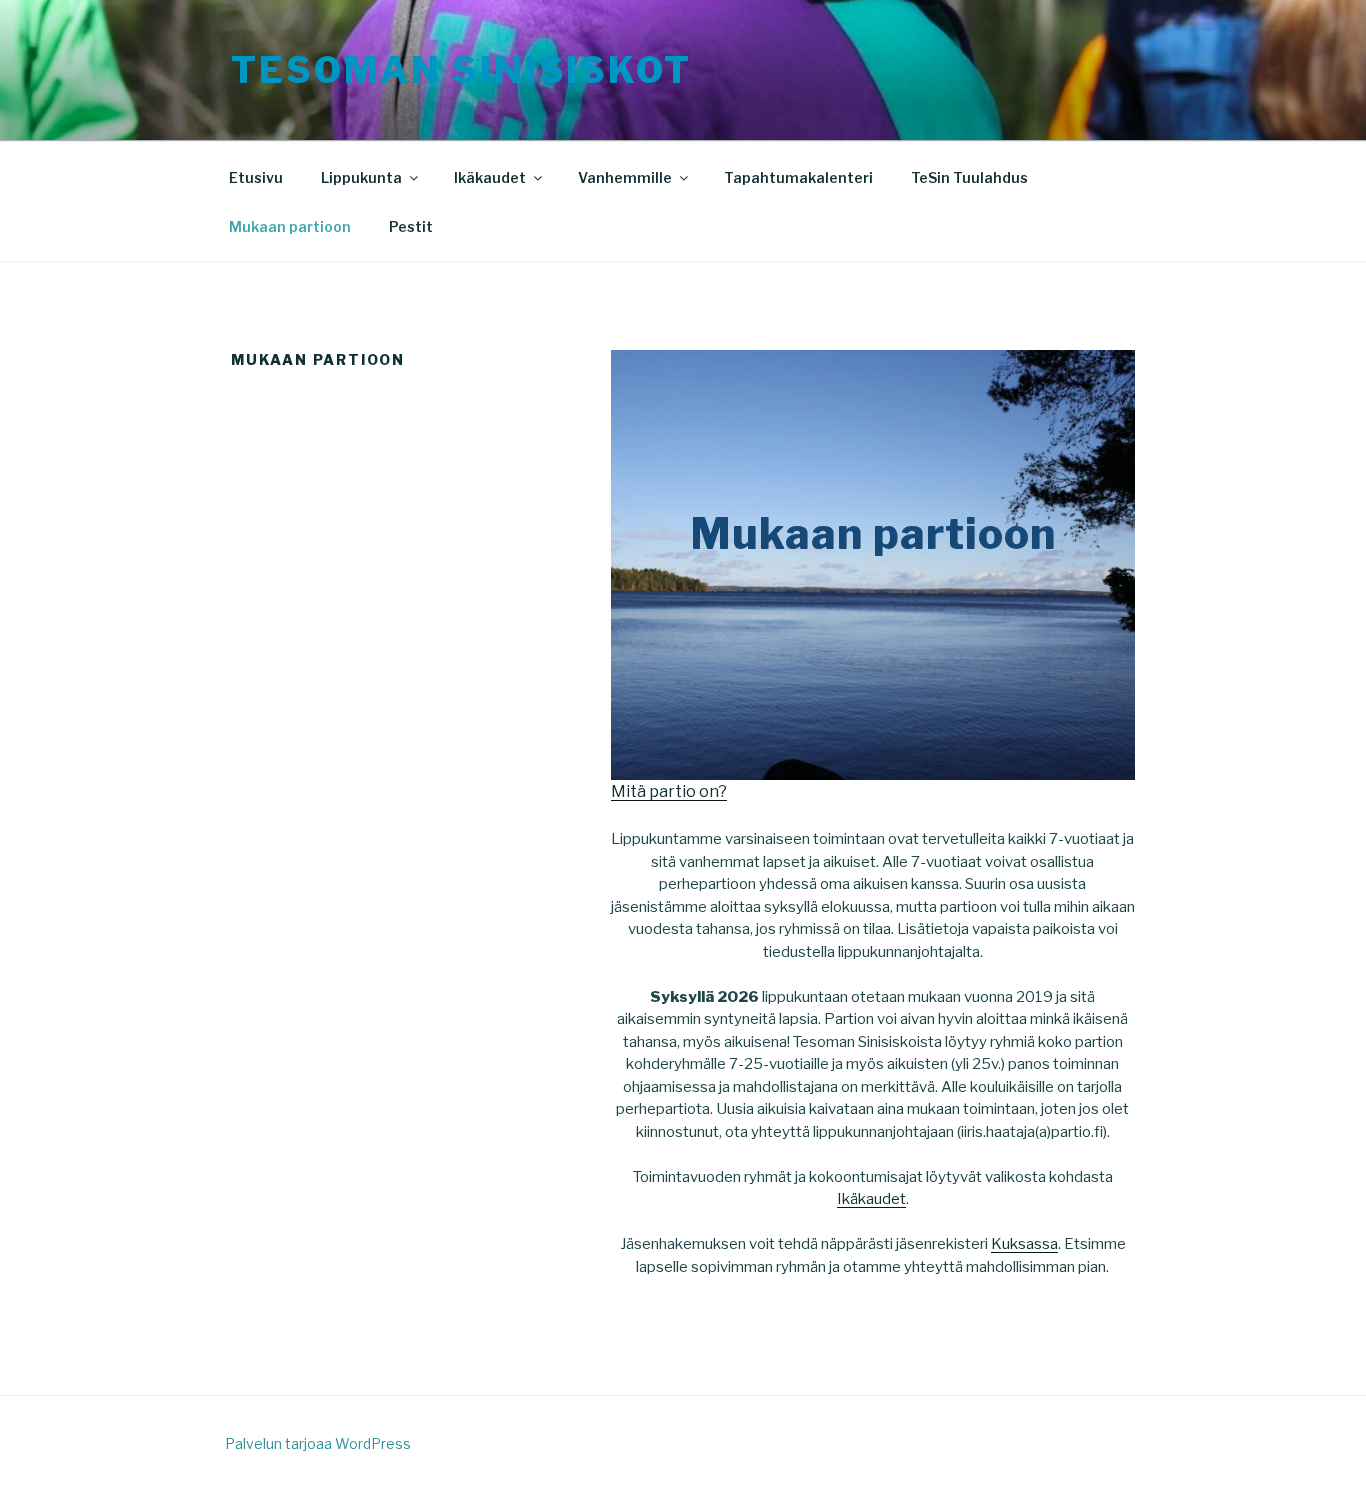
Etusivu (256, 177)
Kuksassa (1024, 1244)
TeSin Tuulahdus (969, 177)
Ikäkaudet (490, 177)
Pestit (411, 226)
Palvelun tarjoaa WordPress (318, 1443)
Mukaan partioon (290, 226)
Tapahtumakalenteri (798, 177)
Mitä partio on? (669, 791)
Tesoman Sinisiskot (461, 70)
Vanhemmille (625, 177)
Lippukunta (361, 177)
